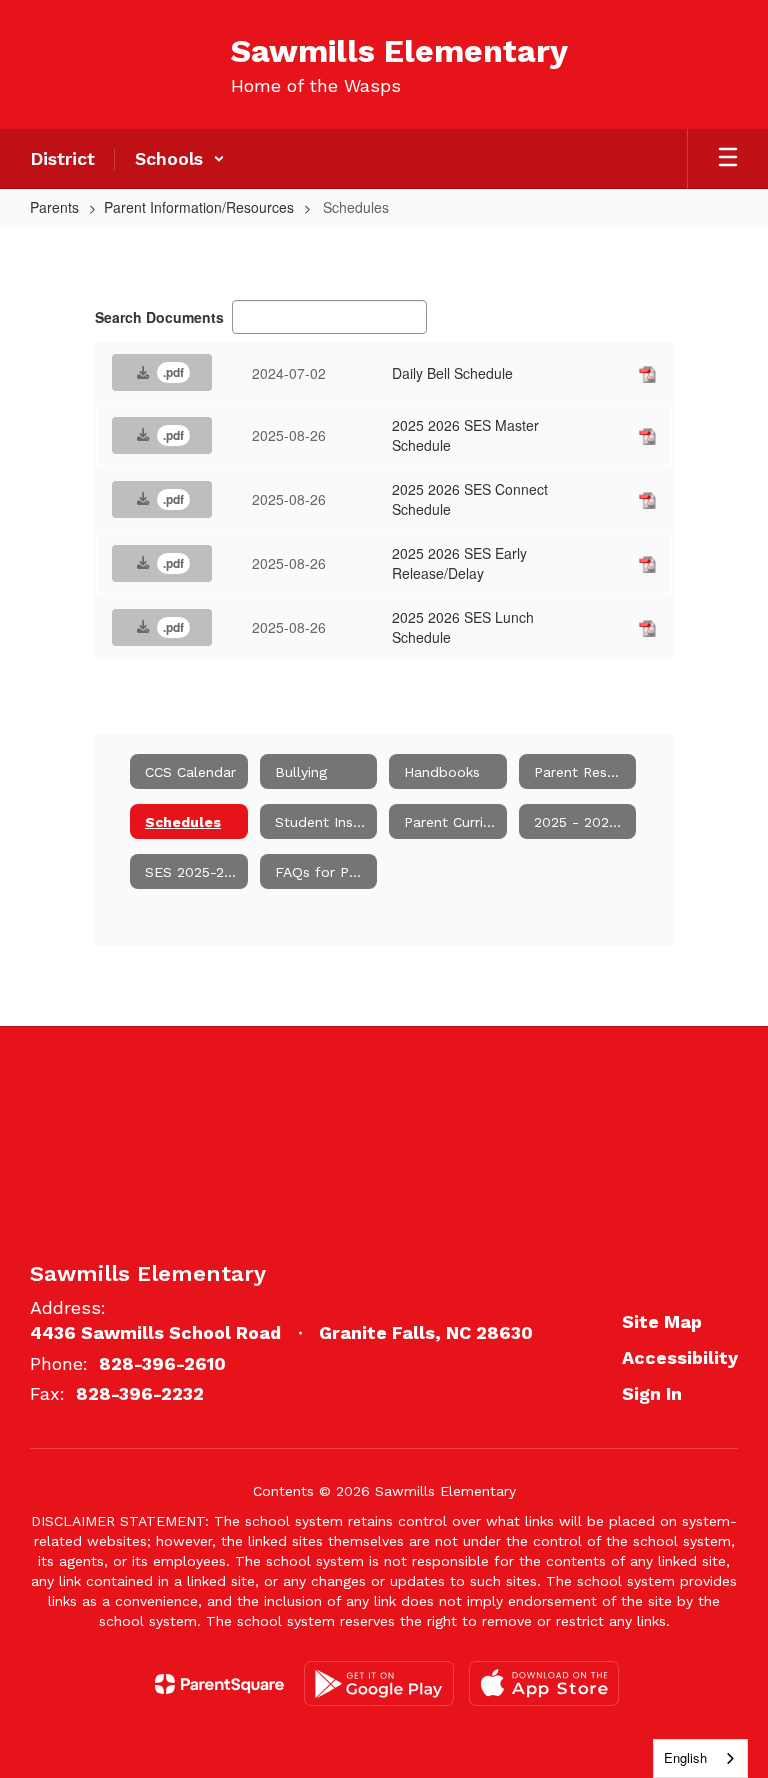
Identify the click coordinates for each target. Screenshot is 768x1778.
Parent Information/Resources (199, 207)
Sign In (652, 1393)
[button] (180, 159)
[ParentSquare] (219, 1684)
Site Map (662, 1321)
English (685, 1757)
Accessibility (680, 1357)
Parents (54, 207)
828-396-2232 (140, 1393)
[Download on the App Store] (544, 1683)
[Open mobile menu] (728, 159)
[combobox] (700, 1758)
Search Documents (159, 317)
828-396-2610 (162, 1363)
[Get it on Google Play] (379, 1683)
